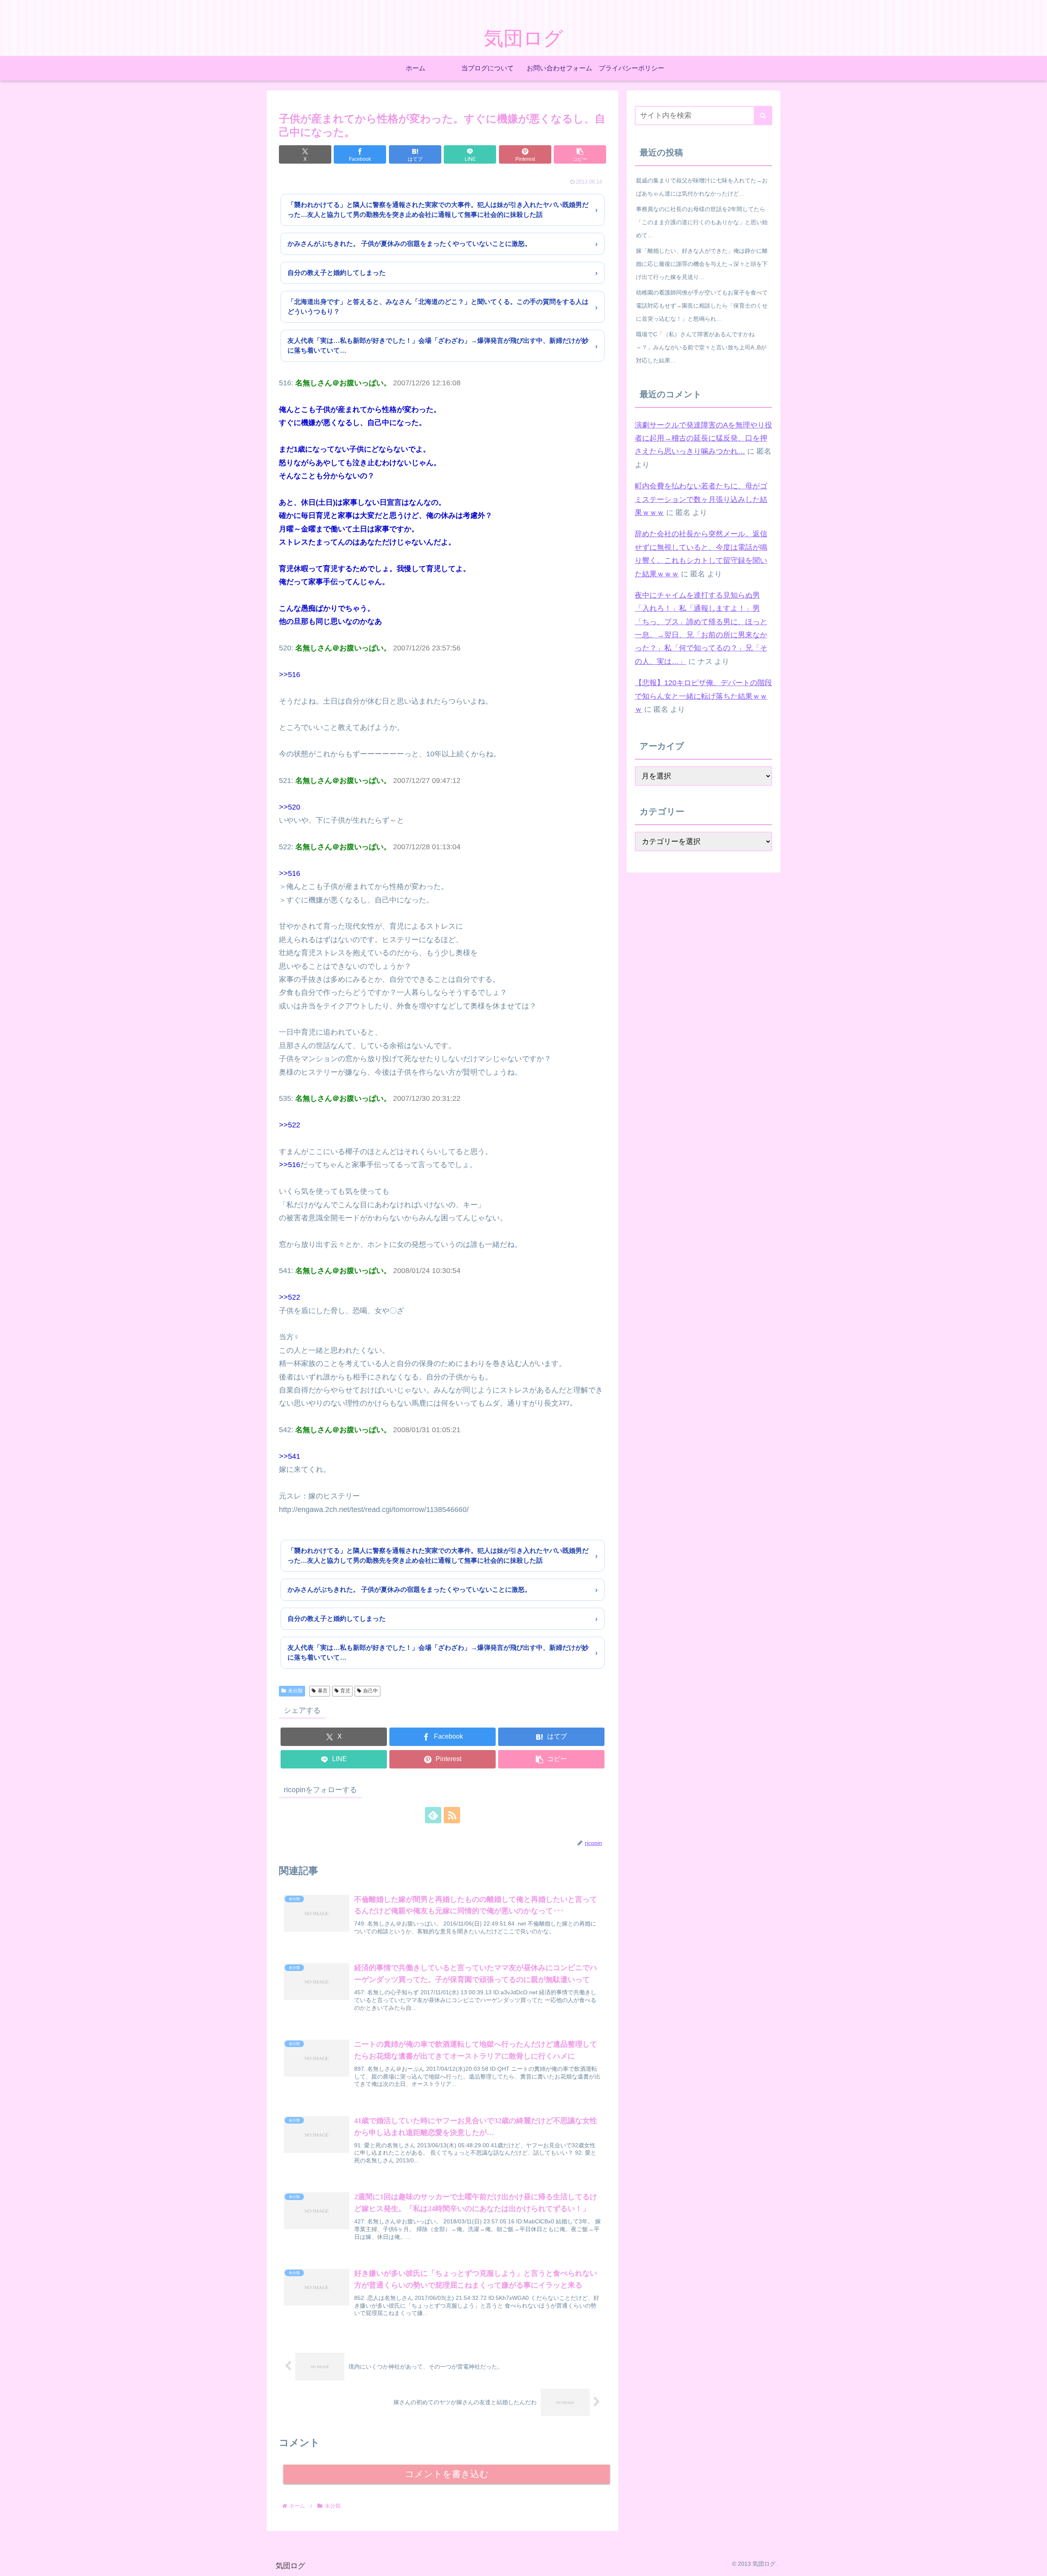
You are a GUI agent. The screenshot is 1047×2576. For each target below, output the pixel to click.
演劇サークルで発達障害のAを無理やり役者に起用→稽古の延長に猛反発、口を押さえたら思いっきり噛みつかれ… (703, 438)
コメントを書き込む (447, 2474)
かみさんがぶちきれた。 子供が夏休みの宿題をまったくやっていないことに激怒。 (409, 244)
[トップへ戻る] (1035, 2564)
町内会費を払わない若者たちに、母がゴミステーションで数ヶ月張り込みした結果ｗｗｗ (701, 499)
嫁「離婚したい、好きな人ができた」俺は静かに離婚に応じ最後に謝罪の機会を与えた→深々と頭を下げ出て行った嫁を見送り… (702, 264)
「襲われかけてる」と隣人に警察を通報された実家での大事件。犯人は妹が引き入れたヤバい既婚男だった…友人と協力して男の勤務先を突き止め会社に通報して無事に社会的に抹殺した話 (438, 210)
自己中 (371, 1691)
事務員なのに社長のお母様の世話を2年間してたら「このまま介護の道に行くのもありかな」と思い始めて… (702, 222)
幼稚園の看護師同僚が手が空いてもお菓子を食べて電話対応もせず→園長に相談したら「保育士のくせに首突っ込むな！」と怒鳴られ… (702, 306)
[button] (580, 154)
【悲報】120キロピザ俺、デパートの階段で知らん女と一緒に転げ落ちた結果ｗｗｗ (703, 696)
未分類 (295, 1691)
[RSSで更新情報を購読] (452, 1815)
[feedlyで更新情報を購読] (433, 1815)
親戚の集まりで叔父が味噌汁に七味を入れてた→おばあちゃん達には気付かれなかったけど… (702, 187)
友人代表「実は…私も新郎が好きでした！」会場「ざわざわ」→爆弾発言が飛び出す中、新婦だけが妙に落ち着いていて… (438, 345)
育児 (345, 1691)
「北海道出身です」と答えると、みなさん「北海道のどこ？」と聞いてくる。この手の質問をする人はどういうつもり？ (438, 307)
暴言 (323, 1691)
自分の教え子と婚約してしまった (337, 273)
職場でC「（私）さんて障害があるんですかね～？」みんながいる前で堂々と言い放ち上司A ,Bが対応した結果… (701, 347)
